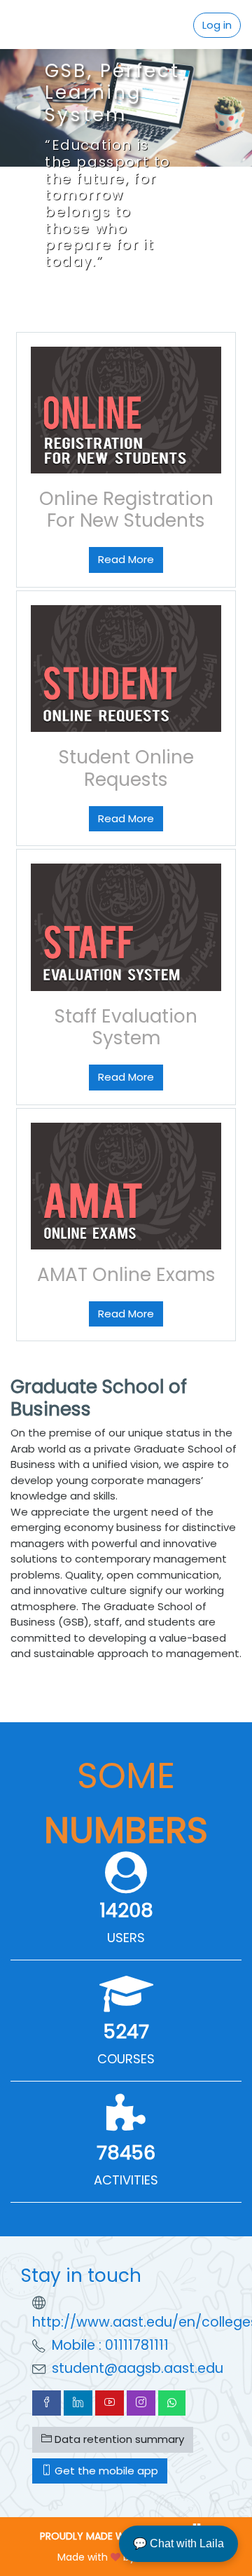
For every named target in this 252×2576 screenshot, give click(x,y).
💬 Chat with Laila (178, 2543)
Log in (217, 25)
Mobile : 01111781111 (110, 2345)
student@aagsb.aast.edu (138, 2368)
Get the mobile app (105, 2471)
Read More (126, 559)
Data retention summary (118, 2439)
